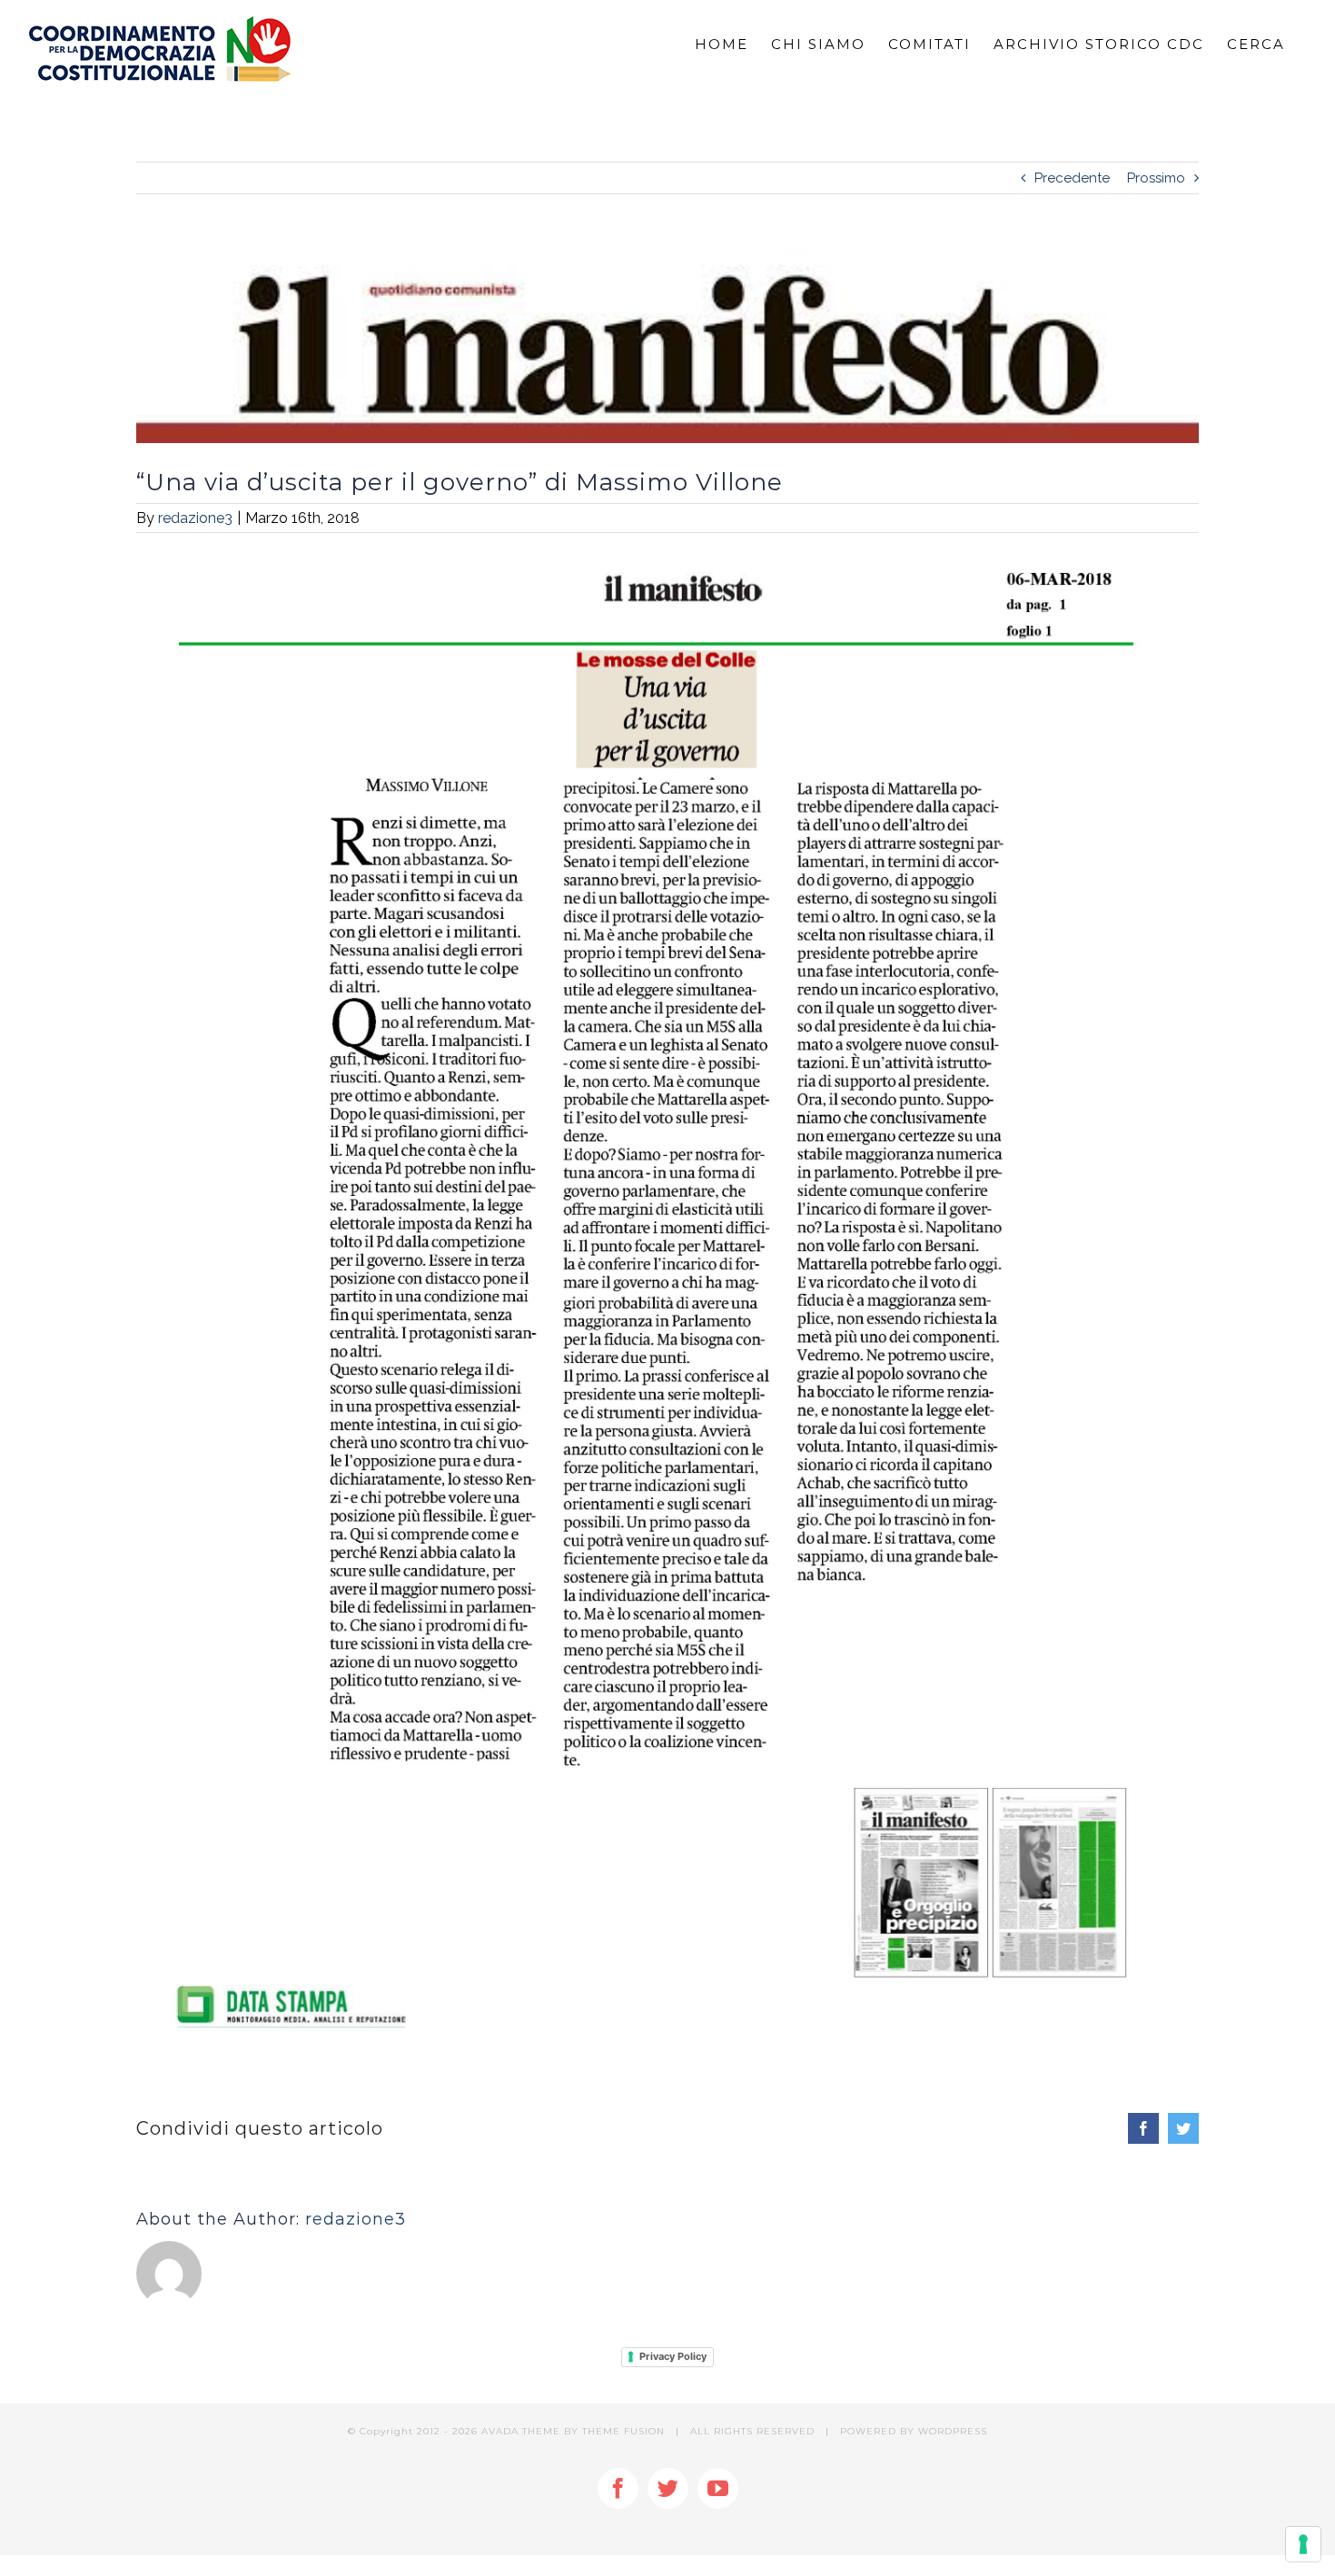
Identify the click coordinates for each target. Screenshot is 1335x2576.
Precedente (1072, 178)
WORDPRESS (953, 2431)
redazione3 (195, 518)
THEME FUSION (623, 2431)
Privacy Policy (673, 2356)
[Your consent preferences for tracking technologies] (1303, 2544)
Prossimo (1156, 178)
